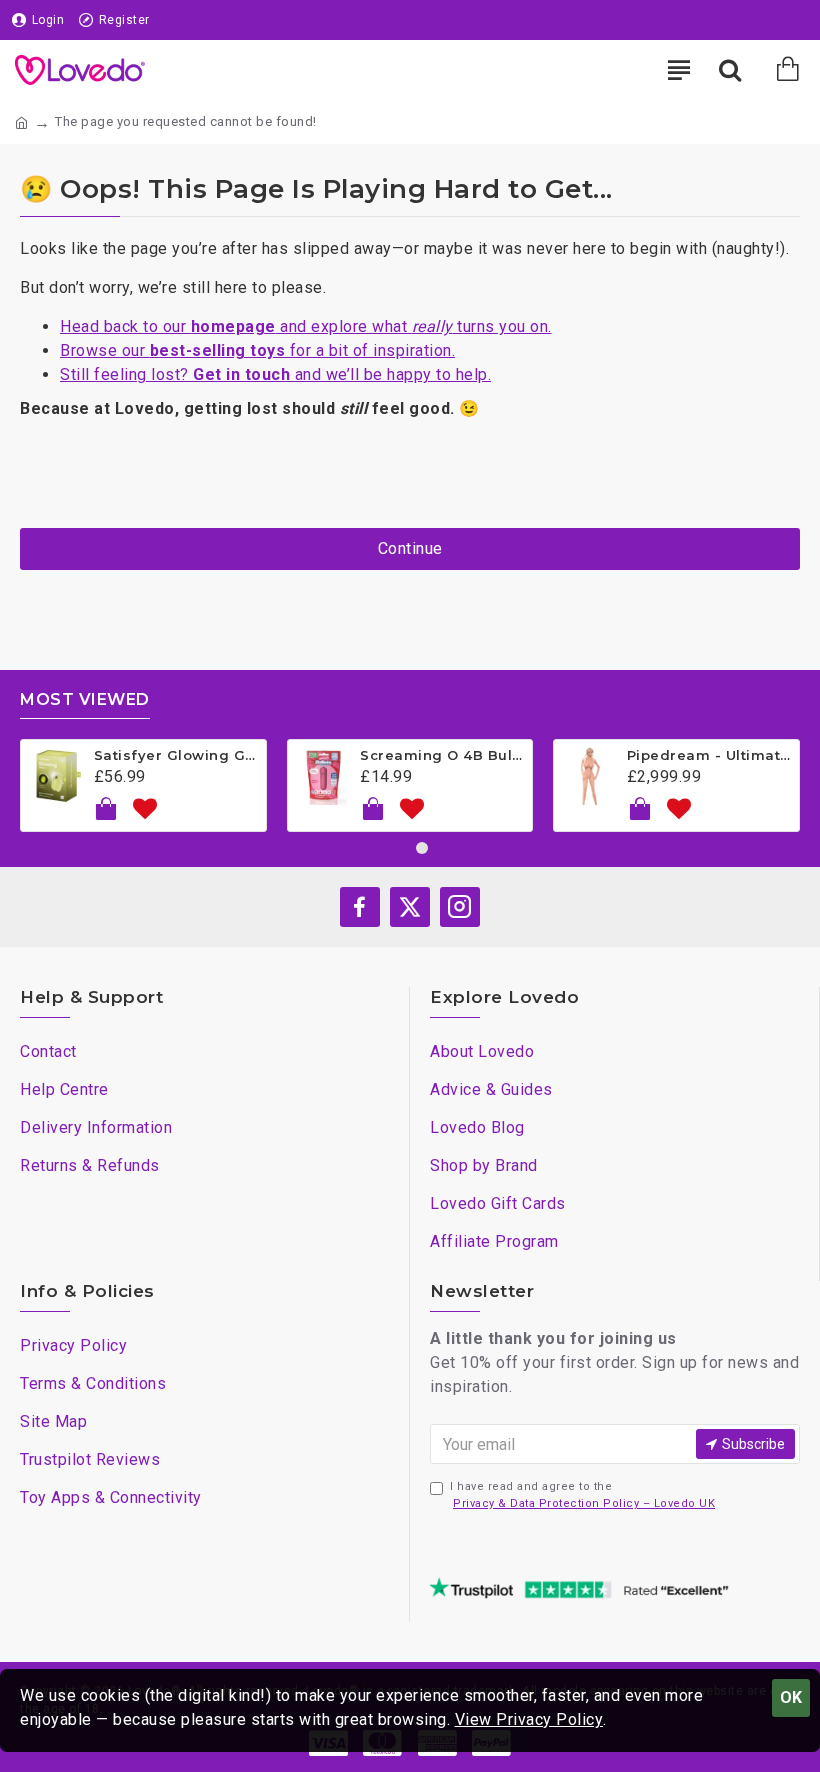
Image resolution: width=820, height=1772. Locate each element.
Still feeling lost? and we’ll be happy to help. (275, 374)
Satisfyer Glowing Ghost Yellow (176, 755)
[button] (398, 848)
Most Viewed (85, 699)
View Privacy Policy (529, 1719)
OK (791, 1697)
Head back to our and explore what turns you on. (306, 326)
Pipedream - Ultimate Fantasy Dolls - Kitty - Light (709, 755)
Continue (410, 548)
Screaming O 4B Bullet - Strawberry (442, 755)
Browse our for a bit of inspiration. (257, 350)
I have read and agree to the (582, 1495)
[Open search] (730, 70)
